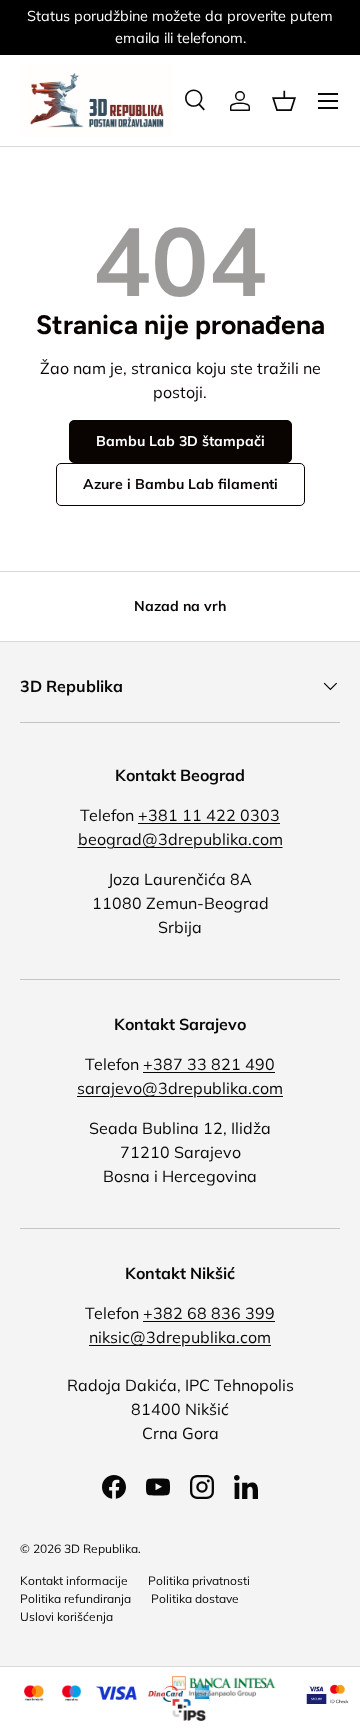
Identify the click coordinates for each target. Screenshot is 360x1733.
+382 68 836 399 (209, 1313)
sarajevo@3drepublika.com (180, 1088)
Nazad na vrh (180, 606)
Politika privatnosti (199, 1580)
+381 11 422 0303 (209, 815)
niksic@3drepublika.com (180, 1337)
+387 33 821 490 (209, 1064)
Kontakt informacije (74, 1580)
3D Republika (101, 1548)
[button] (284, 101)
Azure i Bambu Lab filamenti (180, 484)
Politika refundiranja (75, 1598)
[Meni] (328, 101)
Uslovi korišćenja (66, 1616)
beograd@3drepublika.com (180, 839)
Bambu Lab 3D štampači (180, 441)
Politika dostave (195, 1598)
